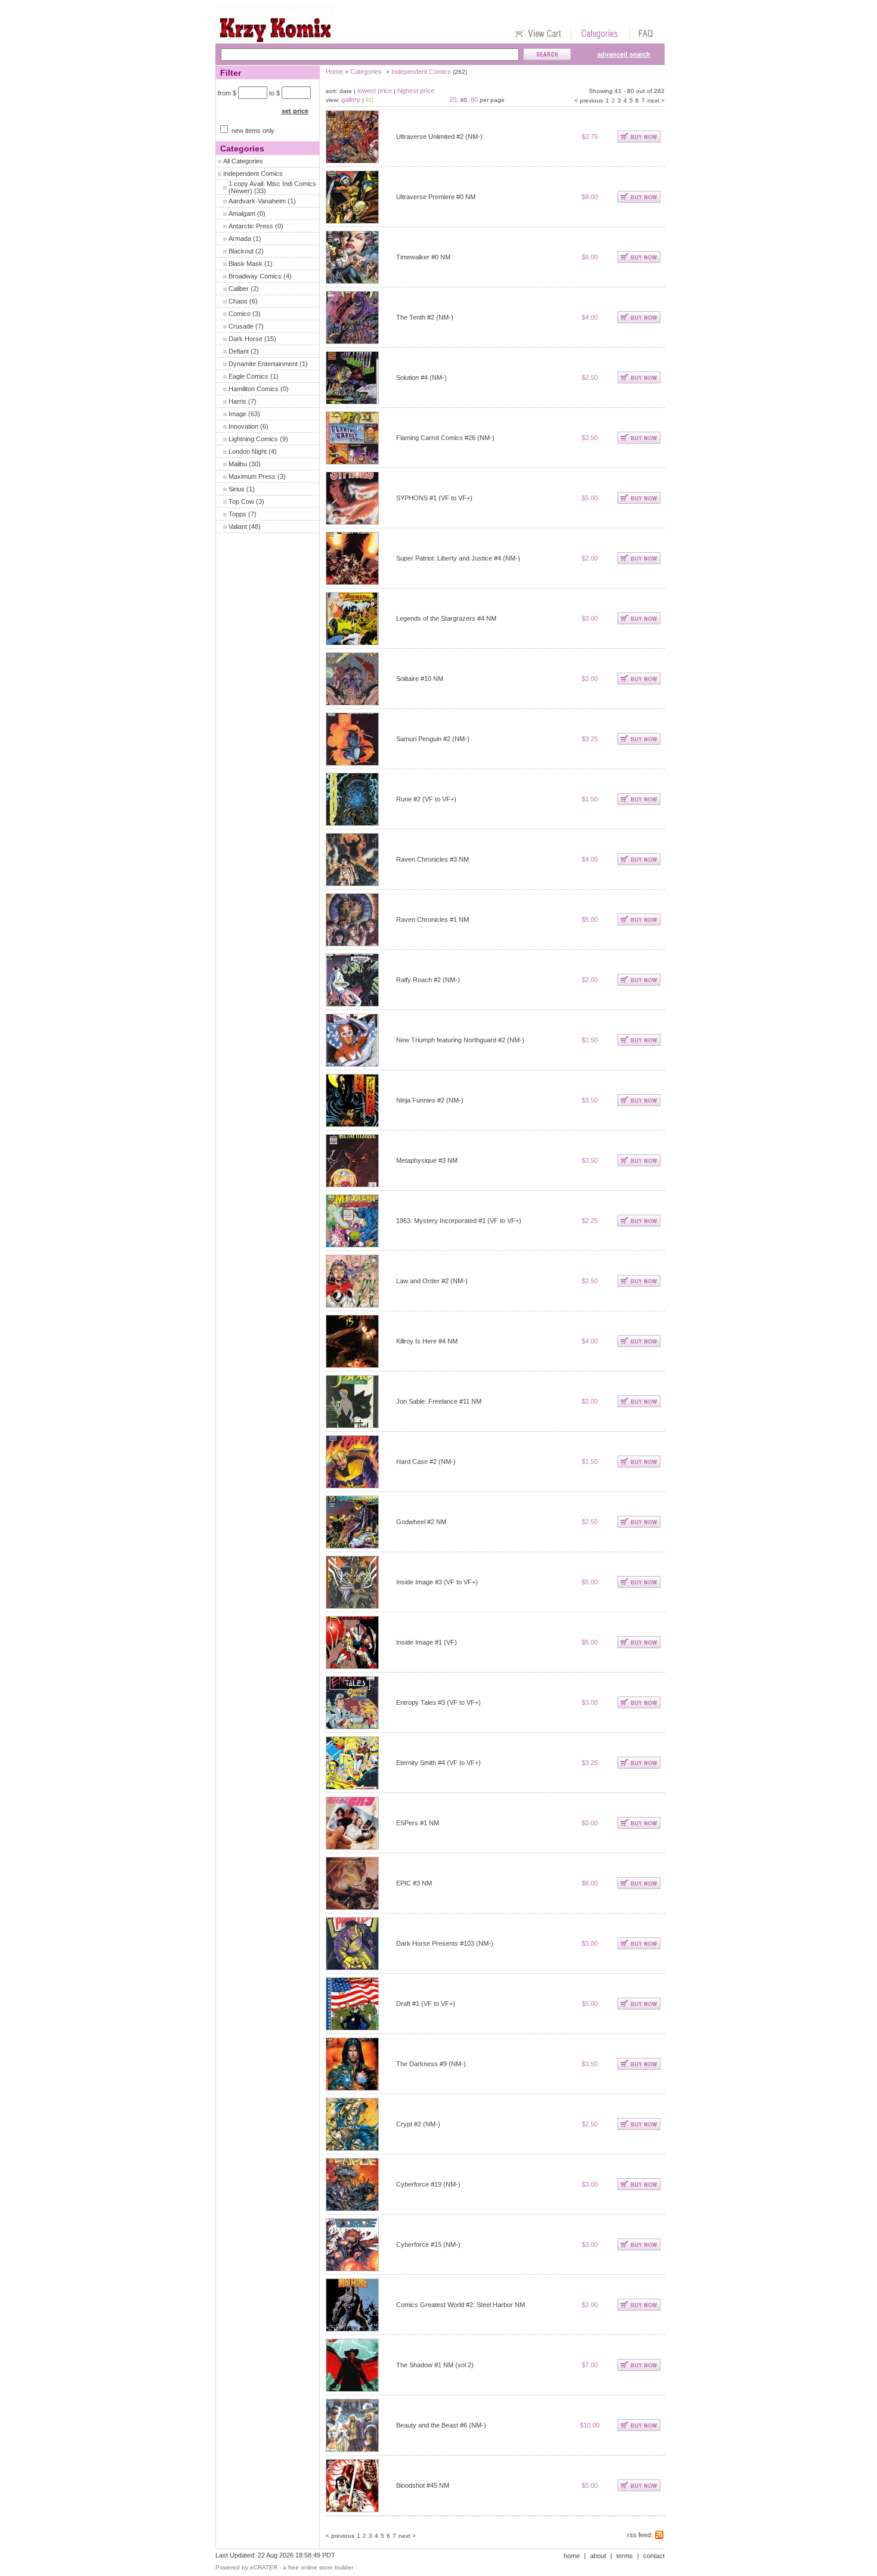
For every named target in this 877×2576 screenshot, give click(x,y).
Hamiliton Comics (254, 389)
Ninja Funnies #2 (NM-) (430, 1100)
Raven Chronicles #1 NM (433, 919)
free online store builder (321, 2567)
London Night (248, 451)
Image (237, 414)
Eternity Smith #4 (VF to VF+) (438, 1763)
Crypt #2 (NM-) (418, 2124)
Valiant (238, 527)
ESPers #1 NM (418, 1823)
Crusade (241, 326)
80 (474, 100)
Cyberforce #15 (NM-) (428, 2244)
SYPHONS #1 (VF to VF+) (434, 498)
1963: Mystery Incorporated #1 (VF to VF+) (459, 1221)
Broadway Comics (255, 276)
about (598, 2556)
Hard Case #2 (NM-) (426, 1462)
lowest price (375, 91)
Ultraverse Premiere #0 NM (436, 197)
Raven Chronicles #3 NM (433, 859)
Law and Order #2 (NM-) (432, 1281)
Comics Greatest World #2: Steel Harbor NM (461, 2305)
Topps (237, 514)
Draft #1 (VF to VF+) (426, 2004)
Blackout (241, 251)
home (572, 2556)
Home (334, 72)
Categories (366, 72)
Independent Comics (253, 174)
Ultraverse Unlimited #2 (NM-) (439, 137)
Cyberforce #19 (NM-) (428, 2184)
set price (295, 111)
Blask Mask (246, 264)
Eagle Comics (248, 376)
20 (453, 100)
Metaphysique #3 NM (427, 1160)
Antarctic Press (251, 226)
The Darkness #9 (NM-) (431, 2064)
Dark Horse (246, 339)
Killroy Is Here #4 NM (427, 1341)
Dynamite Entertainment (263, 364)
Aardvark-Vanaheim (257, 201)
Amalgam (242, 213)
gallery (351, 100)
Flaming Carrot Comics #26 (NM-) (445, 438)
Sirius (237, 489)
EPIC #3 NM (414, 1883)
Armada (240, 239)
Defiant (239, 351)
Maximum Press (252, 476)
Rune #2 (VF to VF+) (426, 799)
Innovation (243, 426)
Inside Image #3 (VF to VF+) (437, 1582)
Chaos (238, 301)
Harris (237, 401)
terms (625, 2556)
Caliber (239, 289)
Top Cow (241, 501)
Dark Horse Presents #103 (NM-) (445, 1943)
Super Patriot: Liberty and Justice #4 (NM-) (458, 558)
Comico (240, 314)
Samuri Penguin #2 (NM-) (433, 739)
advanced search (624, 54)
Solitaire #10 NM (420, 679)
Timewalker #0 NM (423, 257)
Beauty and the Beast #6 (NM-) (441, 2425)
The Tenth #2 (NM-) (425, 317)
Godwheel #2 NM (421, 1522)
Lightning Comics (253, 439)
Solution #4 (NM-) (421, 377)
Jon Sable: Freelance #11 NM (439, 1401)
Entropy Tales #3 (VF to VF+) (438, 1702)
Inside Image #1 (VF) (427, 1642)
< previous (589, 100)
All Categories (243, 161)
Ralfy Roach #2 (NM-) (428, 980)
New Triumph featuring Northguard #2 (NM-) (460, 1040)
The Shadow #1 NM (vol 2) (435, 2365)
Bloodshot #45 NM (423, 2485)
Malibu (238, 464)
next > (656, 100)
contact (654, 2556)
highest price (416, 91)
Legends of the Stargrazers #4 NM (446, 618)
